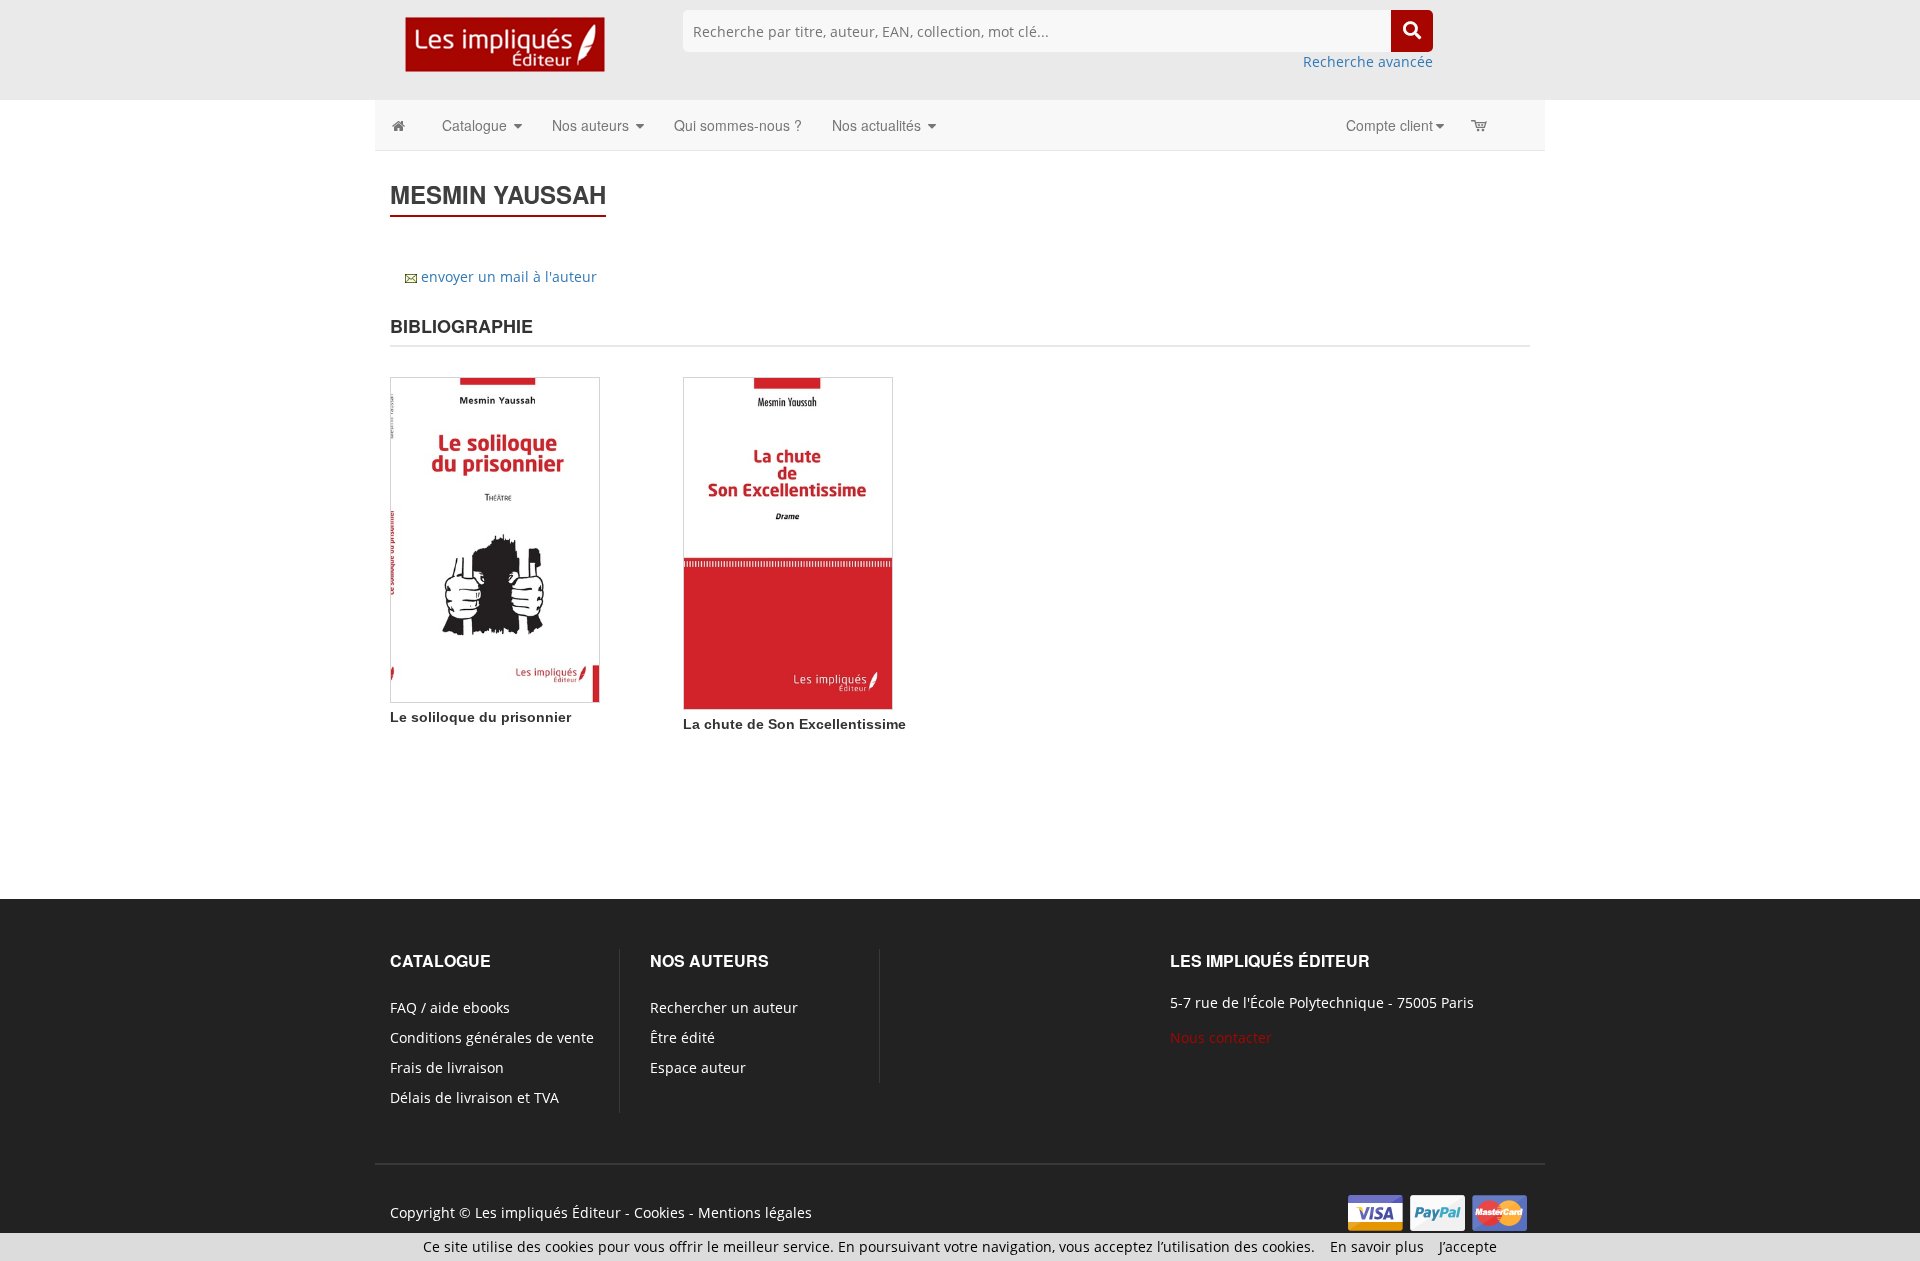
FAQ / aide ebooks (450, 1007)
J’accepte (1468, 1246)
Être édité (682, 1037)
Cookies (659, 1212)
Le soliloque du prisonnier (480, 717)
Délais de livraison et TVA (474, 1097)
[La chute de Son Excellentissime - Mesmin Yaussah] (788, 541)
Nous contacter (1221, 1037)
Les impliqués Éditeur (548, 1212)
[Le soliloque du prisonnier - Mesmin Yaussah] (495, 538)
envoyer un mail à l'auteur (509, 276)
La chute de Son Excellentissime (794, 724)
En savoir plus (1377, 1246)
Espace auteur (698, 1067)
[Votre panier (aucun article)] (1480, 125)
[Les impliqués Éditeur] (504, 53)
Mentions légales (755, 1212)
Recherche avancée (1368, 61)
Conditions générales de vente (492, 1037)
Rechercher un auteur (724, 1007)
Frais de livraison (447, 1067)
